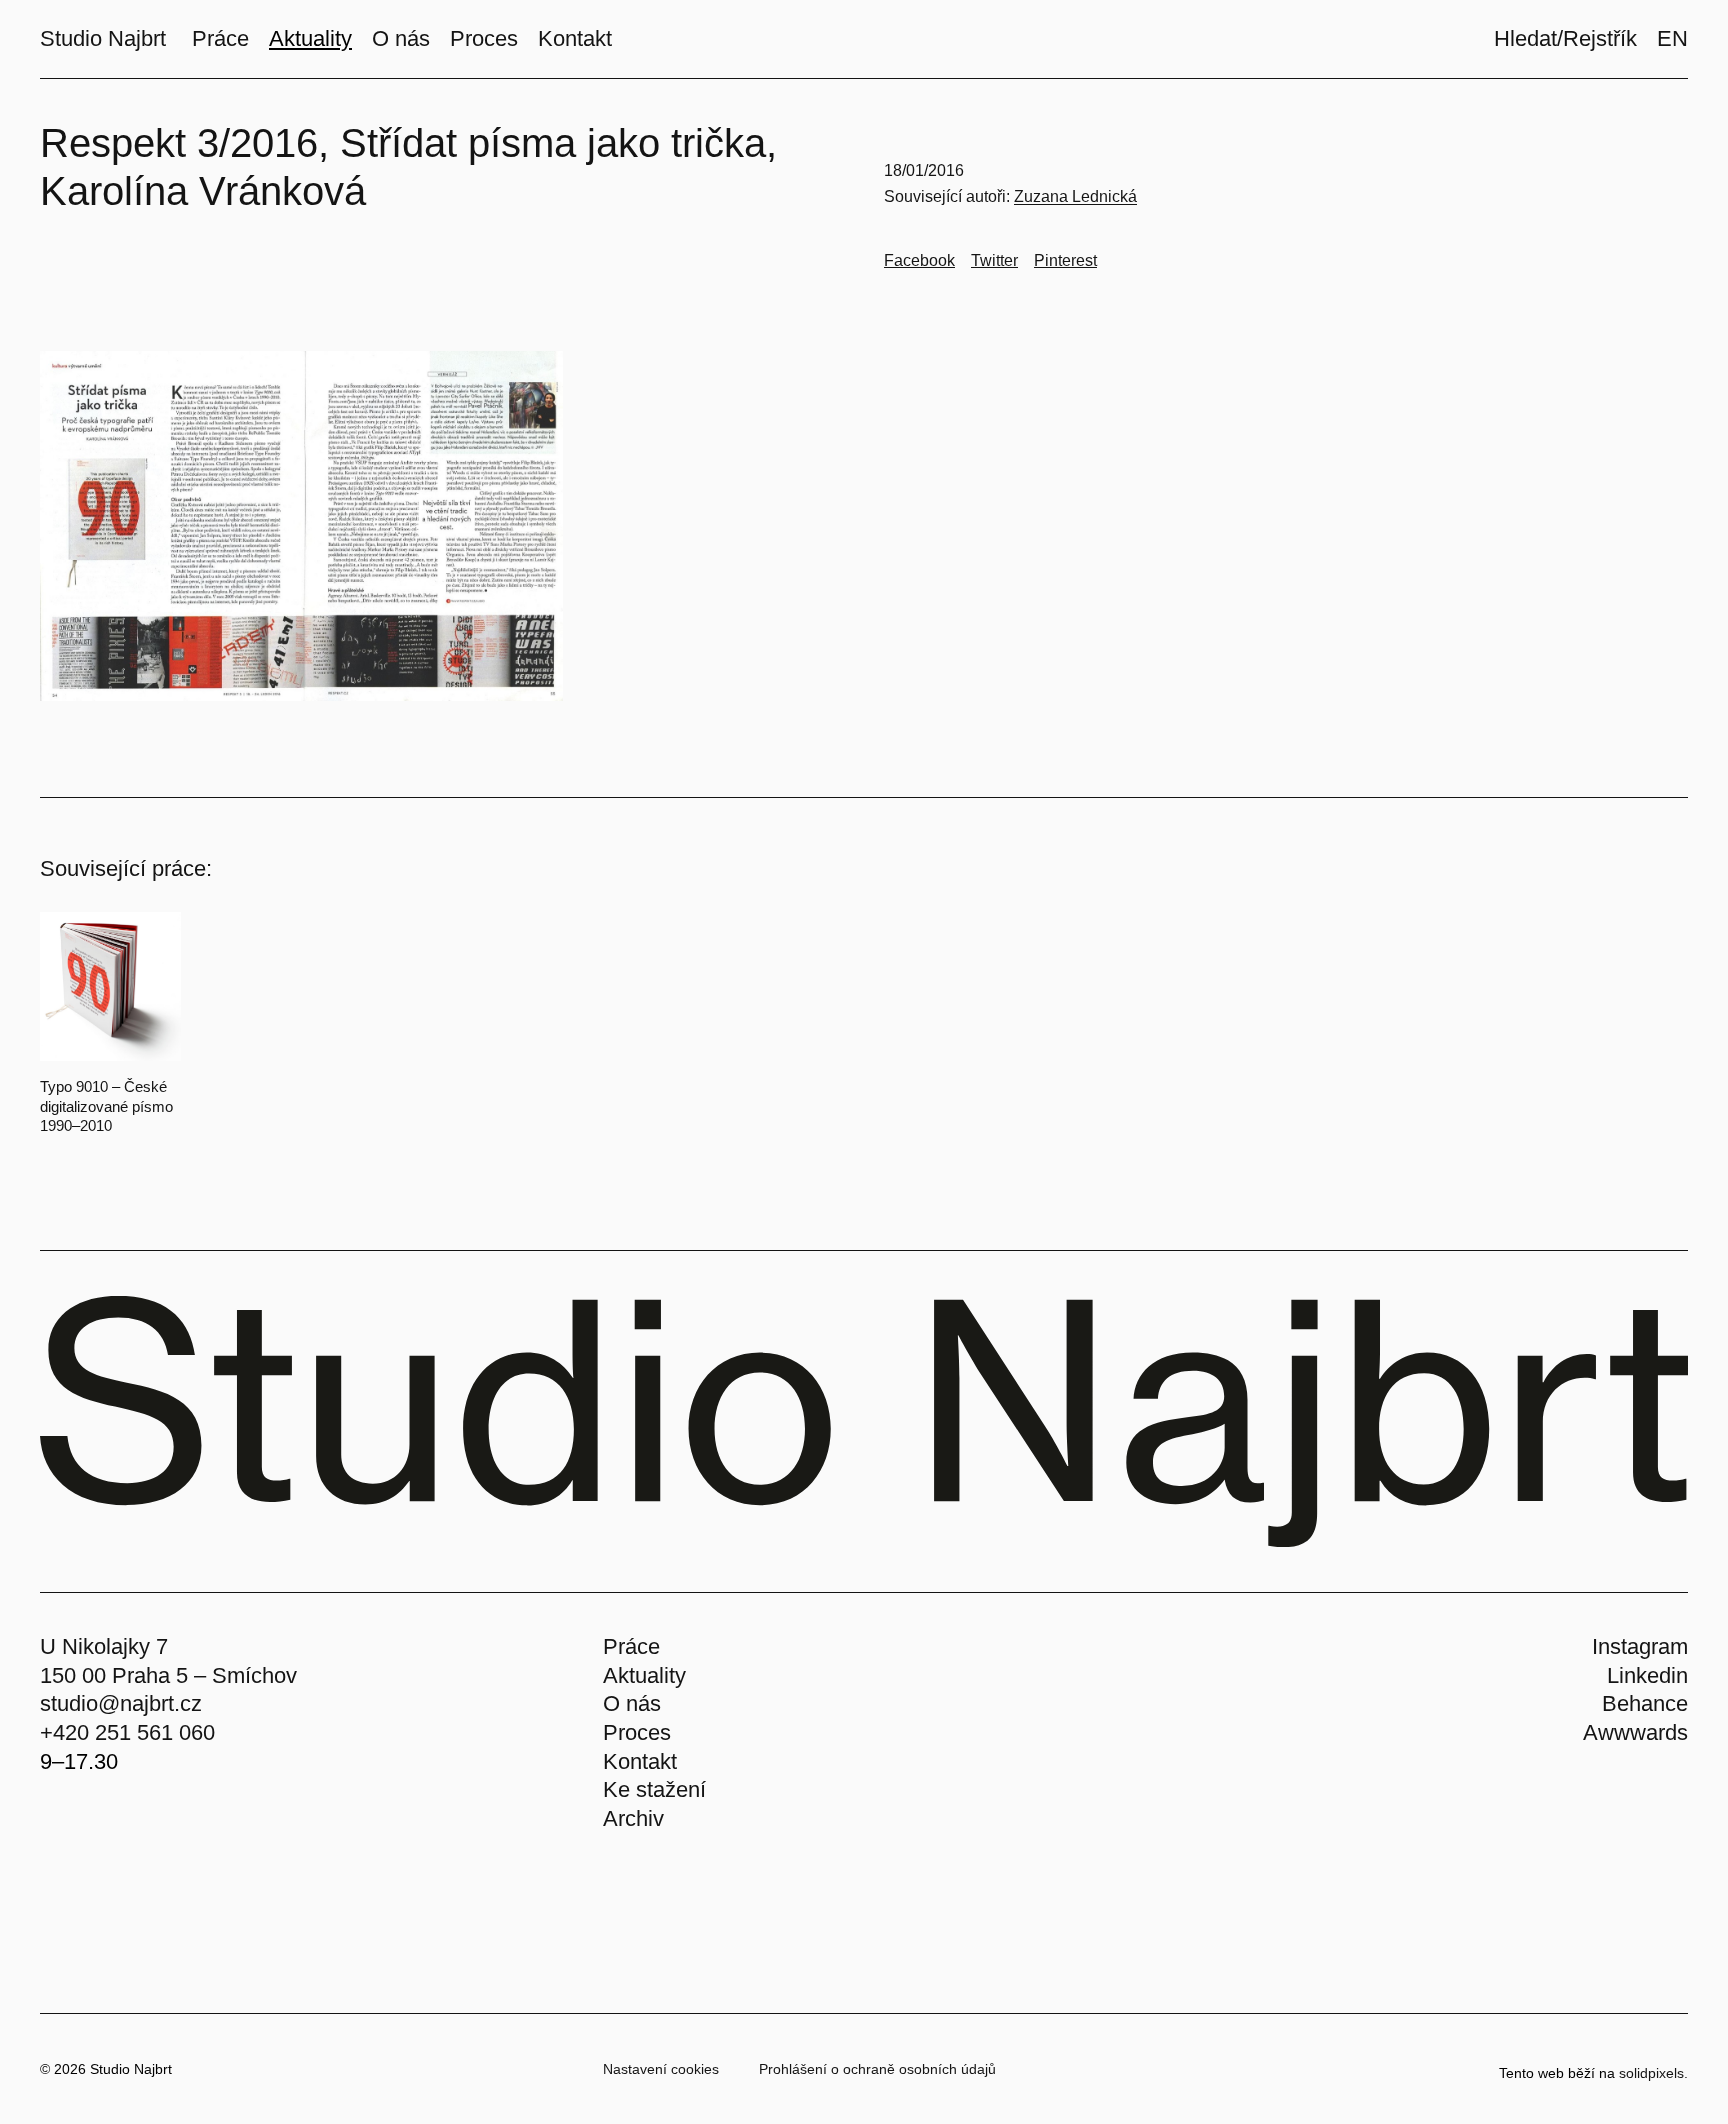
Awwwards (1635, 1732)
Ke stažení (654, 1789)
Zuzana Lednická (1075, 196)
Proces (637, 1732)
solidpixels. (1653, 2073)
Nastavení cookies (661, 2069)
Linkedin (1647, 1675)
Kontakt (640, 1761)
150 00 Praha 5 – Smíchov (168, 1675)
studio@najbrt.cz (121, 1703)
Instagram (1640, 1646)
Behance (1645, 1703)
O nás (632, 1703)
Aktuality (644, 1675)
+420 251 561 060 (127, 1732)
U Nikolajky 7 (104, 1646)
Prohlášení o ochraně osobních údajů (877, 2069)
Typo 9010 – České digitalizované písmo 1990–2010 (106, 1106)
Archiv (633, 1818)
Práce (631, 1646)
